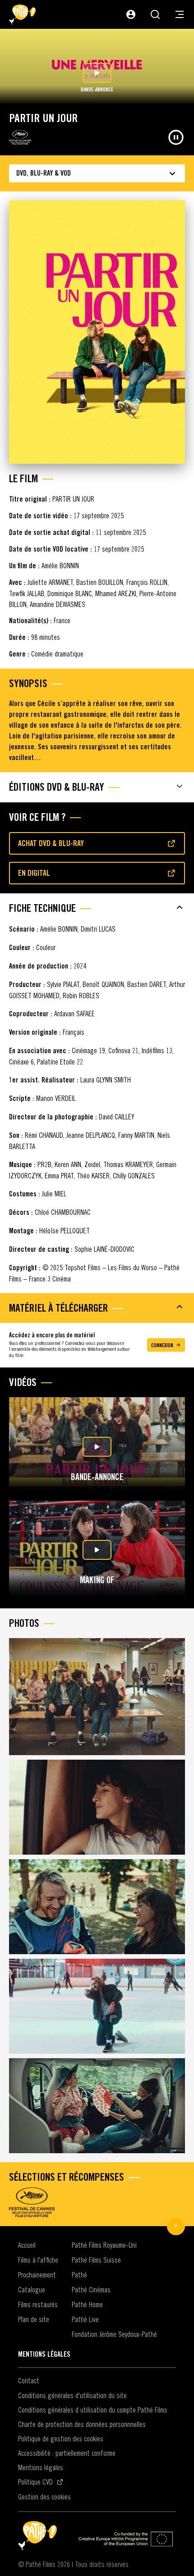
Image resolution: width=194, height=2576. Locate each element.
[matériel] (97, 1307)
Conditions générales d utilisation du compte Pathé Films (93, 2410)
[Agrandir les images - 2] (97, 1807)
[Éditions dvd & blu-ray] (97, 786)
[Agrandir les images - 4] (97, 2006)
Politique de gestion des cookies (61, 2439)
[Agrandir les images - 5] (97, 2106)
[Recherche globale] (155, 14)
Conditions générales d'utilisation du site (72, 2395)
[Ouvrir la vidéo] (97, 1447)
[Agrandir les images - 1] (97, 1697)
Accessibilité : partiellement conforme (67, 2453)
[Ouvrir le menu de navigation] (180, 14)
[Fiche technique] (97, 907)
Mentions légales (41, 2467)
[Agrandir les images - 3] (97, 1907)
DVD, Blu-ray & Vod (44, 173)
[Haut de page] (176, 2226)
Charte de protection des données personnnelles (82, 2424)
